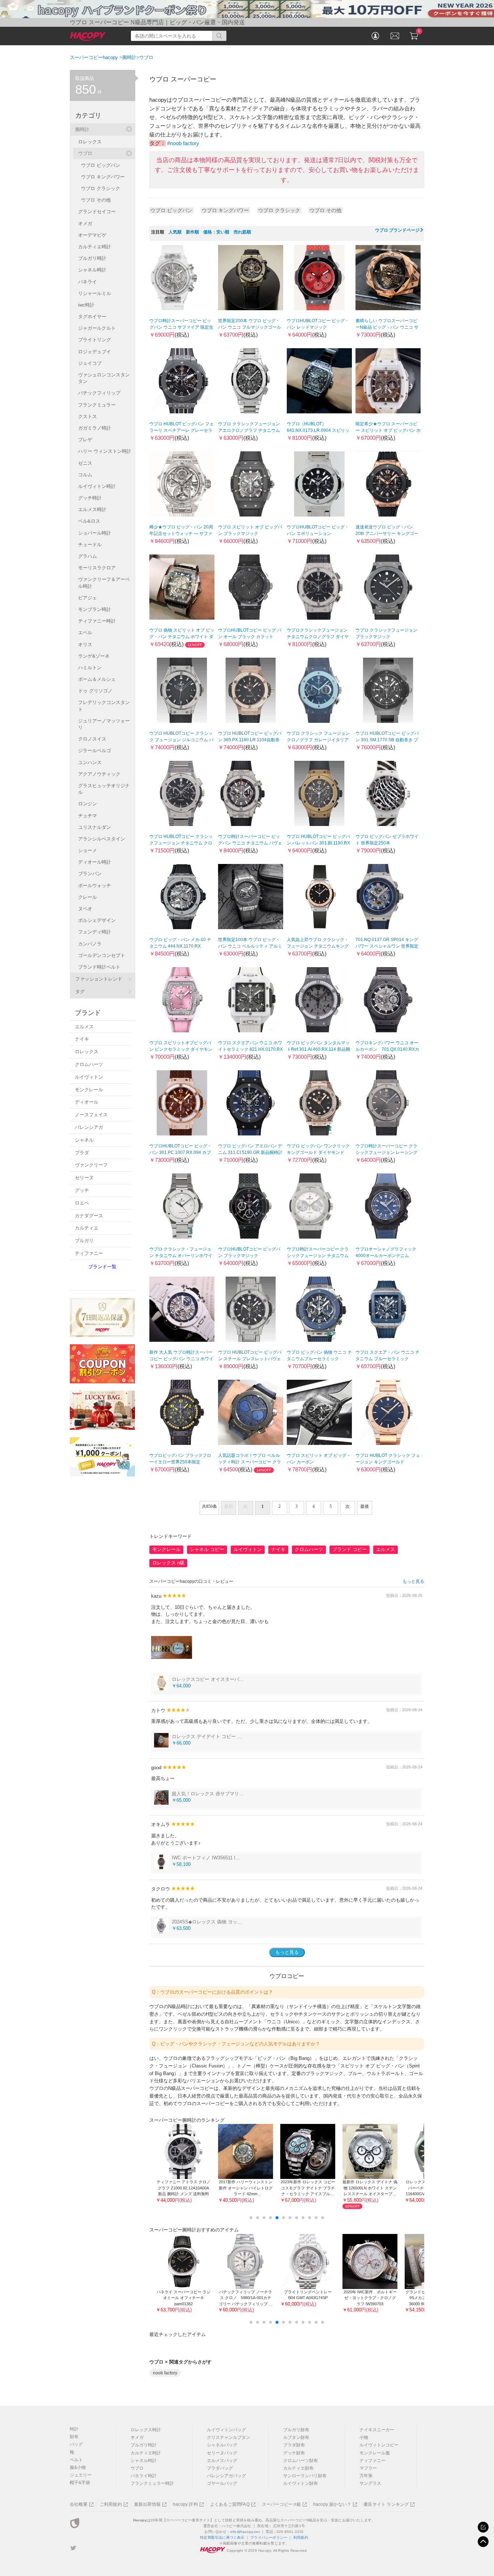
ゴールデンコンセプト (102, 955)
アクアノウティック (99, 774)
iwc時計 (86, 305)
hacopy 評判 (185, 2504)
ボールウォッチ (95, 886)
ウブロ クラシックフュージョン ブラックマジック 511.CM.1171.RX (386, 637)
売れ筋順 (242, 232)
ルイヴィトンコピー (379, 2445)
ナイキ (278, 1549)
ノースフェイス (91, 1115)
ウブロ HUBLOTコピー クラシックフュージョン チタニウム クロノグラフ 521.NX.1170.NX (181, 843)
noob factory (165, 2373)
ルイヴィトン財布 (301, 2483)
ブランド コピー (350, 1549)
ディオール (87, 1102)
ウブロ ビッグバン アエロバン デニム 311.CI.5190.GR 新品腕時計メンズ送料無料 (250, 1152)
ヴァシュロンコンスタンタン (104, 378)
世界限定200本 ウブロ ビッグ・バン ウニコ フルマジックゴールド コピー (250, 327)
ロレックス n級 (168, 1563)
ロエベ (82, 1203)
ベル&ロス (89, 521)
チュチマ (88, 816)
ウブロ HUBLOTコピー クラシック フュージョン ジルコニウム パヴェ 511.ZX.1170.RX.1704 (181, 740)
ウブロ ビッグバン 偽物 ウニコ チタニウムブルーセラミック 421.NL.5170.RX (319, 1359)
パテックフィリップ (99, 393)
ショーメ (88, 850)
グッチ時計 (90, 498)
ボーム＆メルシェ (97, 679)
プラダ (82, 1153)
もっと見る (413, 1581)
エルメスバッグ (222, 2461)
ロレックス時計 (146, 2430)
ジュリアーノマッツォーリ (104, 724)
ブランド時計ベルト (99, 967)
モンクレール (166, 1549)
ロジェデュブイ (95, 352)
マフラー (368, 2468)
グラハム (88, 556)
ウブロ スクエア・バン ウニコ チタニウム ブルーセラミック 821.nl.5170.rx (387, 1359)
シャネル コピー (207, 1549)
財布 (74, 2437)
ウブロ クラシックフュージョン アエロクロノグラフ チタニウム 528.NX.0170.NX (249, 430)
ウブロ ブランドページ (397, 230)
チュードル (90, 545)
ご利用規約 (111, 2504)
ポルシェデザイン (97, 920)
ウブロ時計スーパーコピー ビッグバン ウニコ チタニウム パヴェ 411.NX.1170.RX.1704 (250, 843)
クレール (88, 897)
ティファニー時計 (97, 621)
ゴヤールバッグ (222, 2483)
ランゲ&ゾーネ (94, 656)
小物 (364, 2437)
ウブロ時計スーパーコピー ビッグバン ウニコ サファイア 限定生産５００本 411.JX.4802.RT (181, 327)
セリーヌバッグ (222, 2453)
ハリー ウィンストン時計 (105, 451)
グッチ (82, 1190)
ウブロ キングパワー (225, 210)
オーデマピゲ (92, 235)
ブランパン (90, 874)
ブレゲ (85, 440)
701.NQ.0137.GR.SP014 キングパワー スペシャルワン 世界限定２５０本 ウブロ (387, 946)
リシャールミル (95, 293)
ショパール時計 (95, 533)
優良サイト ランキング (386, 2504)
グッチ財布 (294, 2453)
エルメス (386, 1549)
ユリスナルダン (95, 827)
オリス (85, 644)
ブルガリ (84, 1241)
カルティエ (87, 1228)
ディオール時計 (95, 862)
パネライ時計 (144, 2476)
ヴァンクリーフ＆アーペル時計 (104, 583)
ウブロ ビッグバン (171, 210)
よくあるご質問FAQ (230, 2504)
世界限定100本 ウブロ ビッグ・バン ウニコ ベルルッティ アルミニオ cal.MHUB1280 (250, 946)
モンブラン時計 (95, 609)
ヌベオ (85, 909)
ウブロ (85, 153)
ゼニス (85, 463)
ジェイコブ (90, 363)
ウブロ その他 (325, 210)
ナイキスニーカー (377, 2430)
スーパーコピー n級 (281, 2504)
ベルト (76, 2460)
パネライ (88, 282)
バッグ (76, 2444)
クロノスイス (92, 739)
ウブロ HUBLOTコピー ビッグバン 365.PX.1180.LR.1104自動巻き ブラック (250, 740)
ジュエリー (81, 2475)
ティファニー (89, 1253)
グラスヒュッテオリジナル (104, 789)
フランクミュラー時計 (152, 2483)
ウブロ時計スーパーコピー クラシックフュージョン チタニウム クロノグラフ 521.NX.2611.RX (318, 1256)
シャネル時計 (92, 270)
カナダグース (89, 1216)
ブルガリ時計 (92, 258)
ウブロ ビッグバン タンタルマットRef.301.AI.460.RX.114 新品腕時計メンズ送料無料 (318, 1049)
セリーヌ (84, 1178)
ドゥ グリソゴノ (95, 691)
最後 (365, 1506)
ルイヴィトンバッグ (226, 2430)
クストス (88, 416)
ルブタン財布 (296, 2437)
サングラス (370, 2483)
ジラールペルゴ (95, 751)
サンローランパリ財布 (305, 2476)
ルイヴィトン (248, 1549)
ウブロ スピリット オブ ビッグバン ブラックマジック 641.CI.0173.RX (250, 534)
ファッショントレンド (99, 979)
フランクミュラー (97, 405)
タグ (80, 992)
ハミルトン (90, 668)
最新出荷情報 (147, 2504)
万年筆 (366, 2476)
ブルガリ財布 (296, 2430)
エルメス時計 (92, 509)
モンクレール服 (375, 2453)
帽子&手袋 (80, 2483)
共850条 (209, 1506)
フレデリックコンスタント (104, 706)
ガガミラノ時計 (95, 428)
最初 (229, 1506)
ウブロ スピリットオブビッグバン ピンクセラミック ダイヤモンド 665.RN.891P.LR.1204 (181, 1049)
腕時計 (82, 129)
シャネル (84, 1140)
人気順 (175, 232)
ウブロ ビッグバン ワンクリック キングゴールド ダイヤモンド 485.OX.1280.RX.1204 (318, 1152)
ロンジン (88, 804)
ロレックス (90, 142)
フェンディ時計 (95, 932)
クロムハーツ (309, 1549)
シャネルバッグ (222, 2445)
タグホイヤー (92, 317)
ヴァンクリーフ (91, 1165)
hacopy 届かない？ (332, 2504)
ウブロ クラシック (279, 210)
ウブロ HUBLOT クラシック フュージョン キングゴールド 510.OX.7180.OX (388, 1462)
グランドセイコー (97, 212)
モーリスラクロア (97, 568)
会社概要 (79, 2504)
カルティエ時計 (95, 247)
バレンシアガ (89, 1127)
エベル (85, 633)
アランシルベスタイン (102, 839)
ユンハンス (90, 762)
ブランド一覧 (102, 1267)
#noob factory (183, 143)
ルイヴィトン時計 (97, 486)
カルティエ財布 (298, 2468)
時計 (74, 2429)
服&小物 (78, 2467)
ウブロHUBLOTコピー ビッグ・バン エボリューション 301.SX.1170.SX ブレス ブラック (319, 534)
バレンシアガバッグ (226, 2476)
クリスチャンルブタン (229, 2437)
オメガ (85, 224)
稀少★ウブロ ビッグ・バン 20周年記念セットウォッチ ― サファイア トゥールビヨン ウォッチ (181, 534)
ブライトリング (95, 340)
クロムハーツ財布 (301, 2461)
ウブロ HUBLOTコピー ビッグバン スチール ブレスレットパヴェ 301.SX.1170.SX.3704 (250, 1359)
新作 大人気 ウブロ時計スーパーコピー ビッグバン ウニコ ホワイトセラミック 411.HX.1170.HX (181, 1359)
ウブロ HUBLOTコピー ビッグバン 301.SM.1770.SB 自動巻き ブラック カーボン (387, 740)
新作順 (192, 232)
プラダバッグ (220, 2468)
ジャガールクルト (97, 328)
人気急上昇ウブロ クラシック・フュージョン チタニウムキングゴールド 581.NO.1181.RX (318, 946)
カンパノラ (90, 944)
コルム (85, 475)
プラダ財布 (294, 2445)
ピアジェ (88, 598)
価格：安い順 (216, 232)
